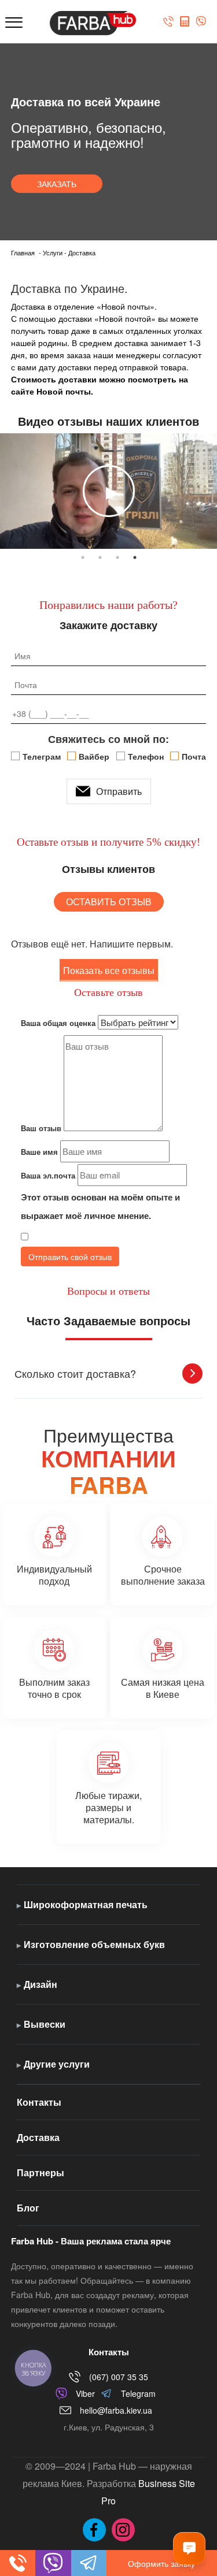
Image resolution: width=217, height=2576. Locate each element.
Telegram (138, 2393)
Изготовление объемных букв (94, 1944)
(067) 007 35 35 (119, 2377)
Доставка (38, 2137)
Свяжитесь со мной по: (108, 739)
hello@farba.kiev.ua (116, 2410)
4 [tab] (135, 557)
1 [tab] (83, 557)
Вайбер (94, 756)
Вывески (45, 2024)
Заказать (57, 184)
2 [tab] (100, 557)
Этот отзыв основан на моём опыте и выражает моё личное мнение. (100, 1206)
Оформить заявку (161, 2563)
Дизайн (41, 1984)
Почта (194, 756)
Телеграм (42, 756)
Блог (28, 2208)
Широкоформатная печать (86, 1904)
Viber (85, 2393)
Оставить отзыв (109, 902)
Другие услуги (57, 2064)
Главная (23, 252)
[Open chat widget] (189, 2548)
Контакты (39, 2102)
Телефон (146, 756)
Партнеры (41, 2172)
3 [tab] (117, 557)
